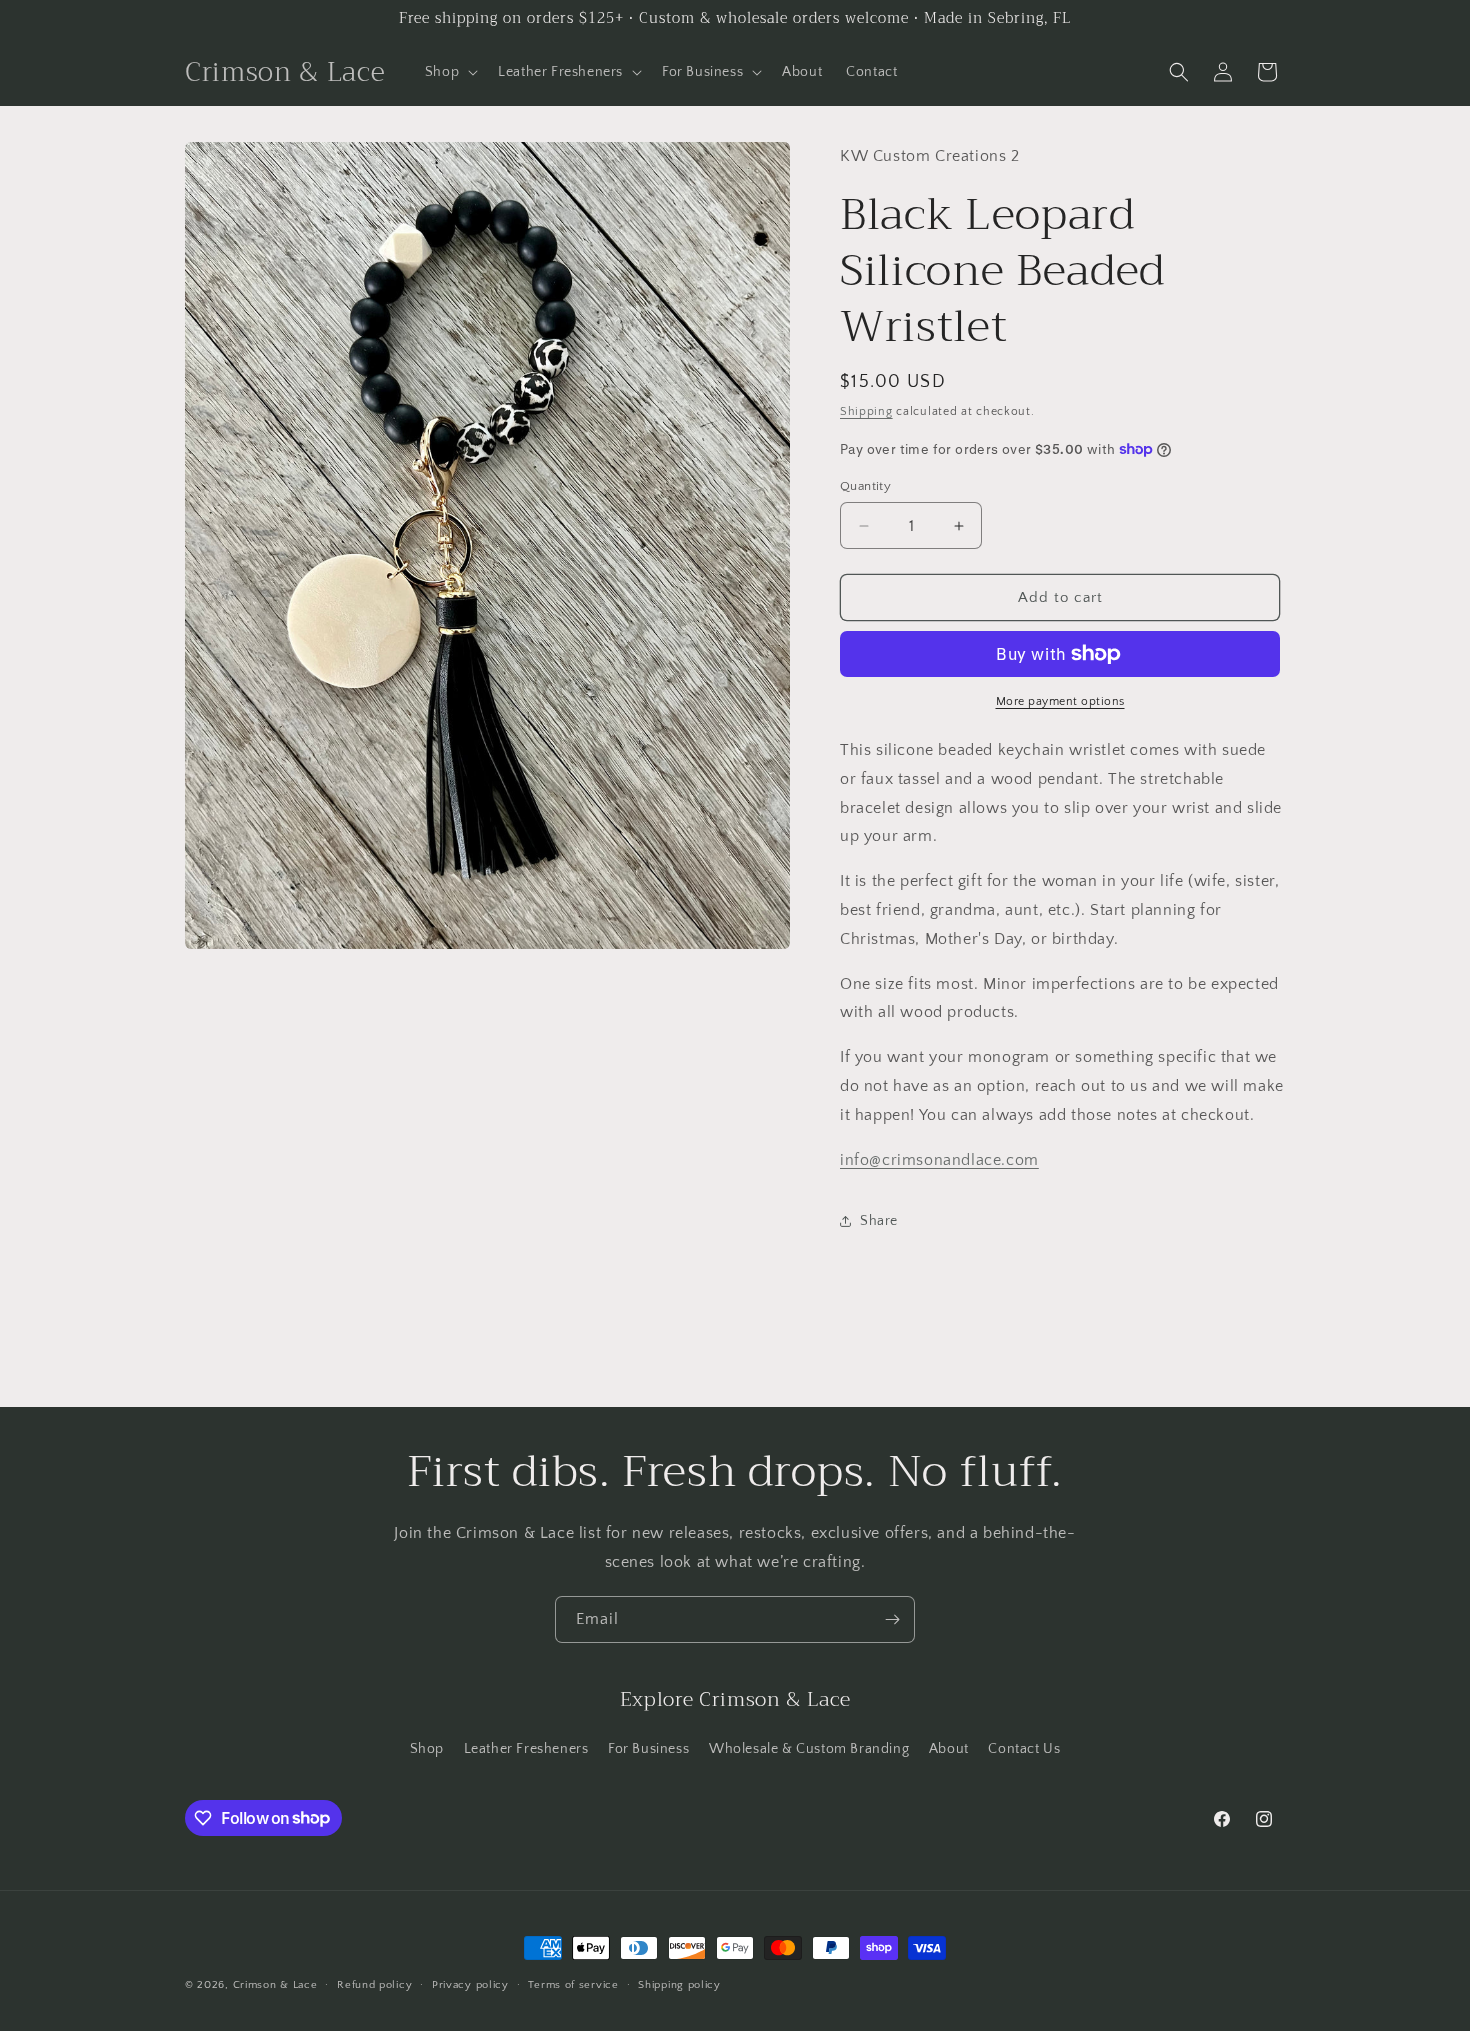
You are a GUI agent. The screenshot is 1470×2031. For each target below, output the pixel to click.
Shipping (866, 411)
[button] (449, 72)
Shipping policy (679, 1984)
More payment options (1060, 701)
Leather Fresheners (526, 1749)
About (949, 1749)
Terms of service (573, 1984)
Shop (427, 1749)
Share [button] (879, 1221)
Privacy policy (470, 1984)
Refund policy (374, 1984)
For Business (648, 1749)
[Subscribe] (892, 1619)
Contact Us (1024, 1749)
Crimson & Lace (275, 1985)
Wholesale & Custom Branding (809, 1749)
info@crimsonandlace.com (939, 1160)
